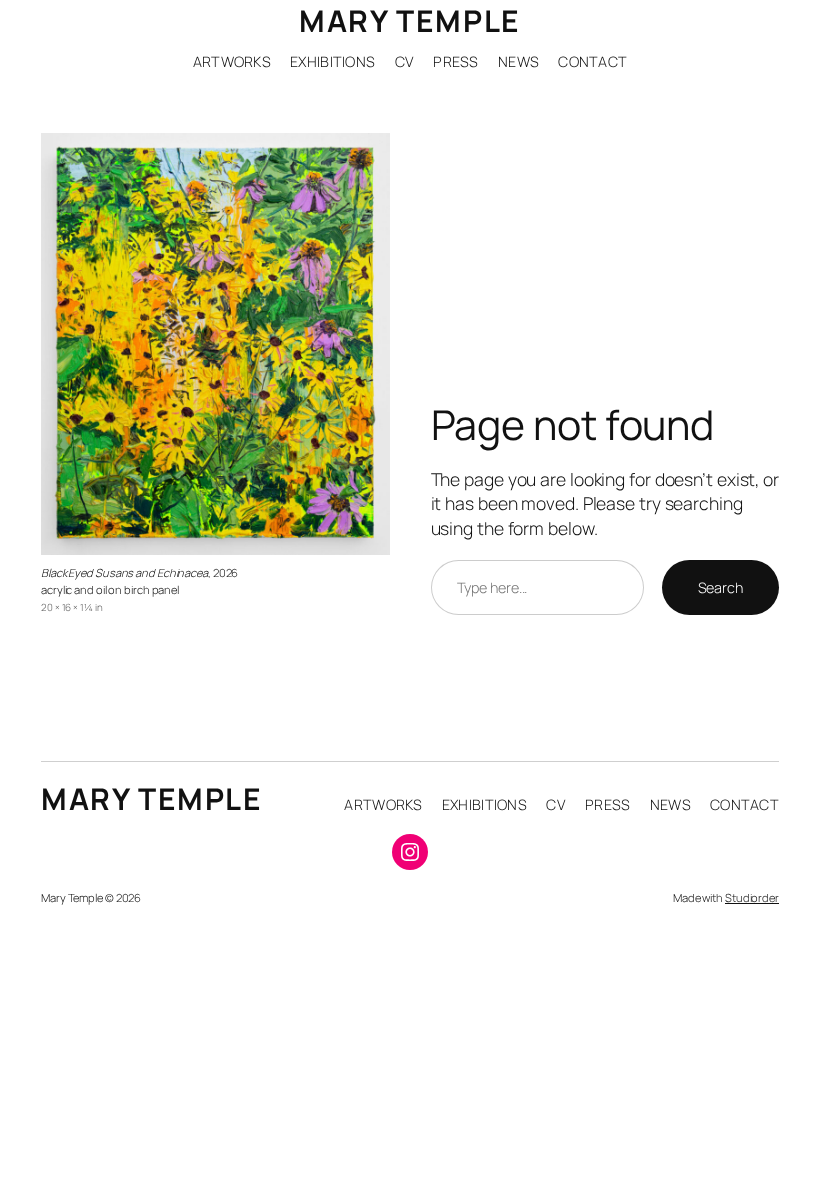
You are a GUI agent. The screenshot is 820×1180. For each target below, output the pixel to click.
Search (720, 587)
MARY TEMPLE (410, 20)
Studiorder (752, 897)
